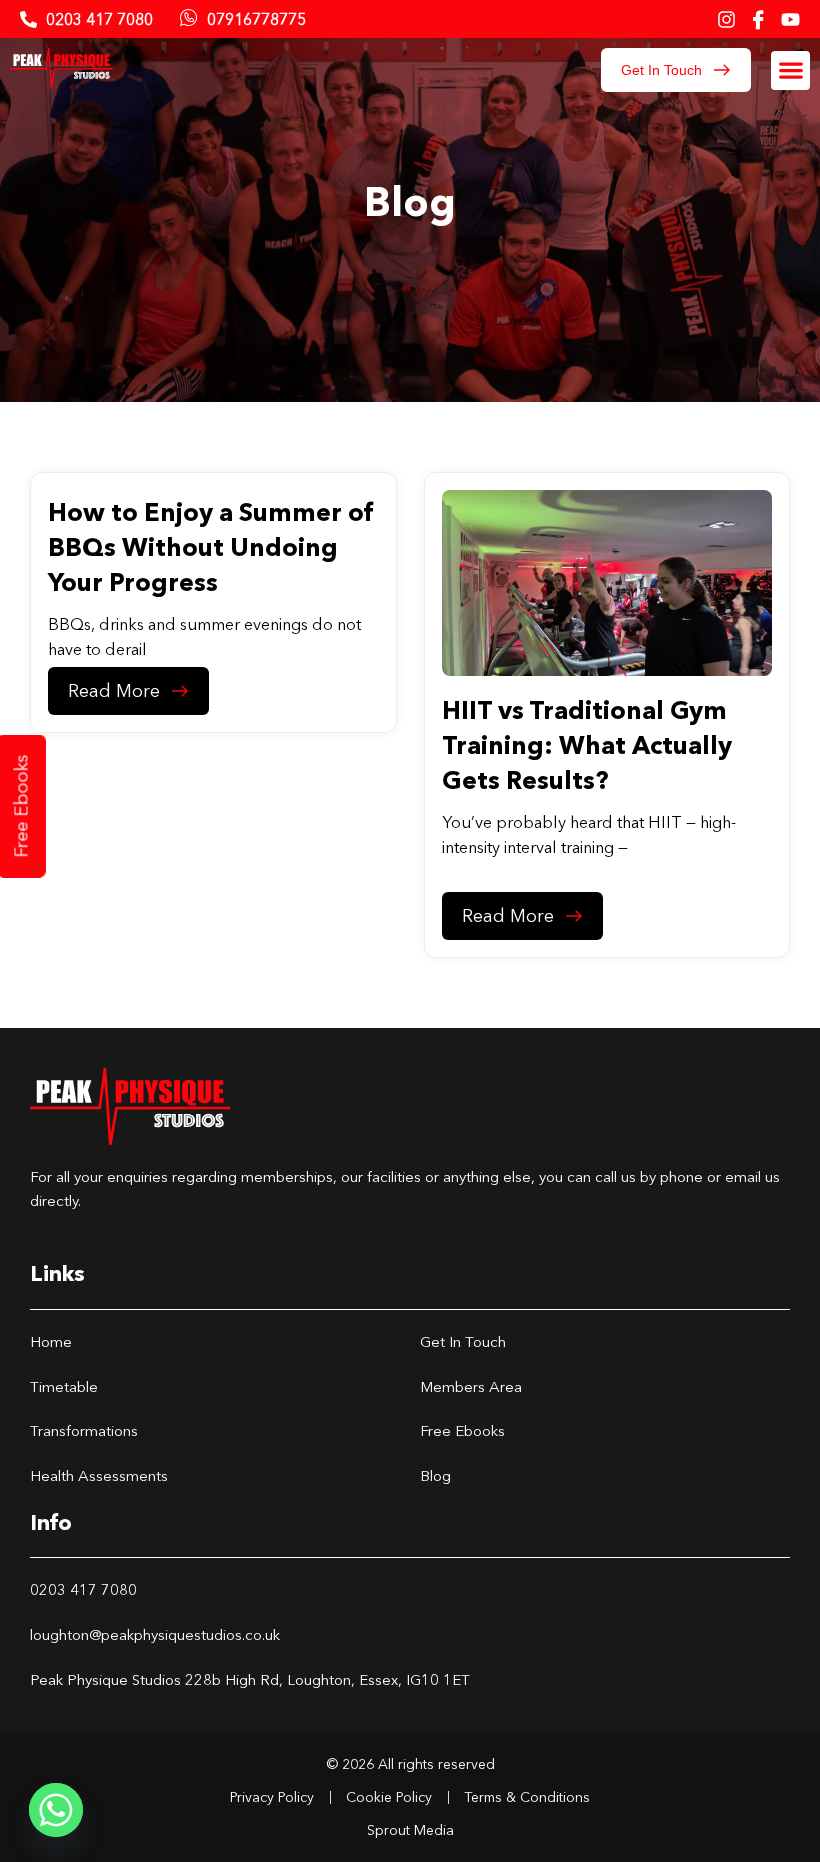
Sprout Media (410, 1830)
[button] (790, 70)
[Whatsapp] (56, 1810)
